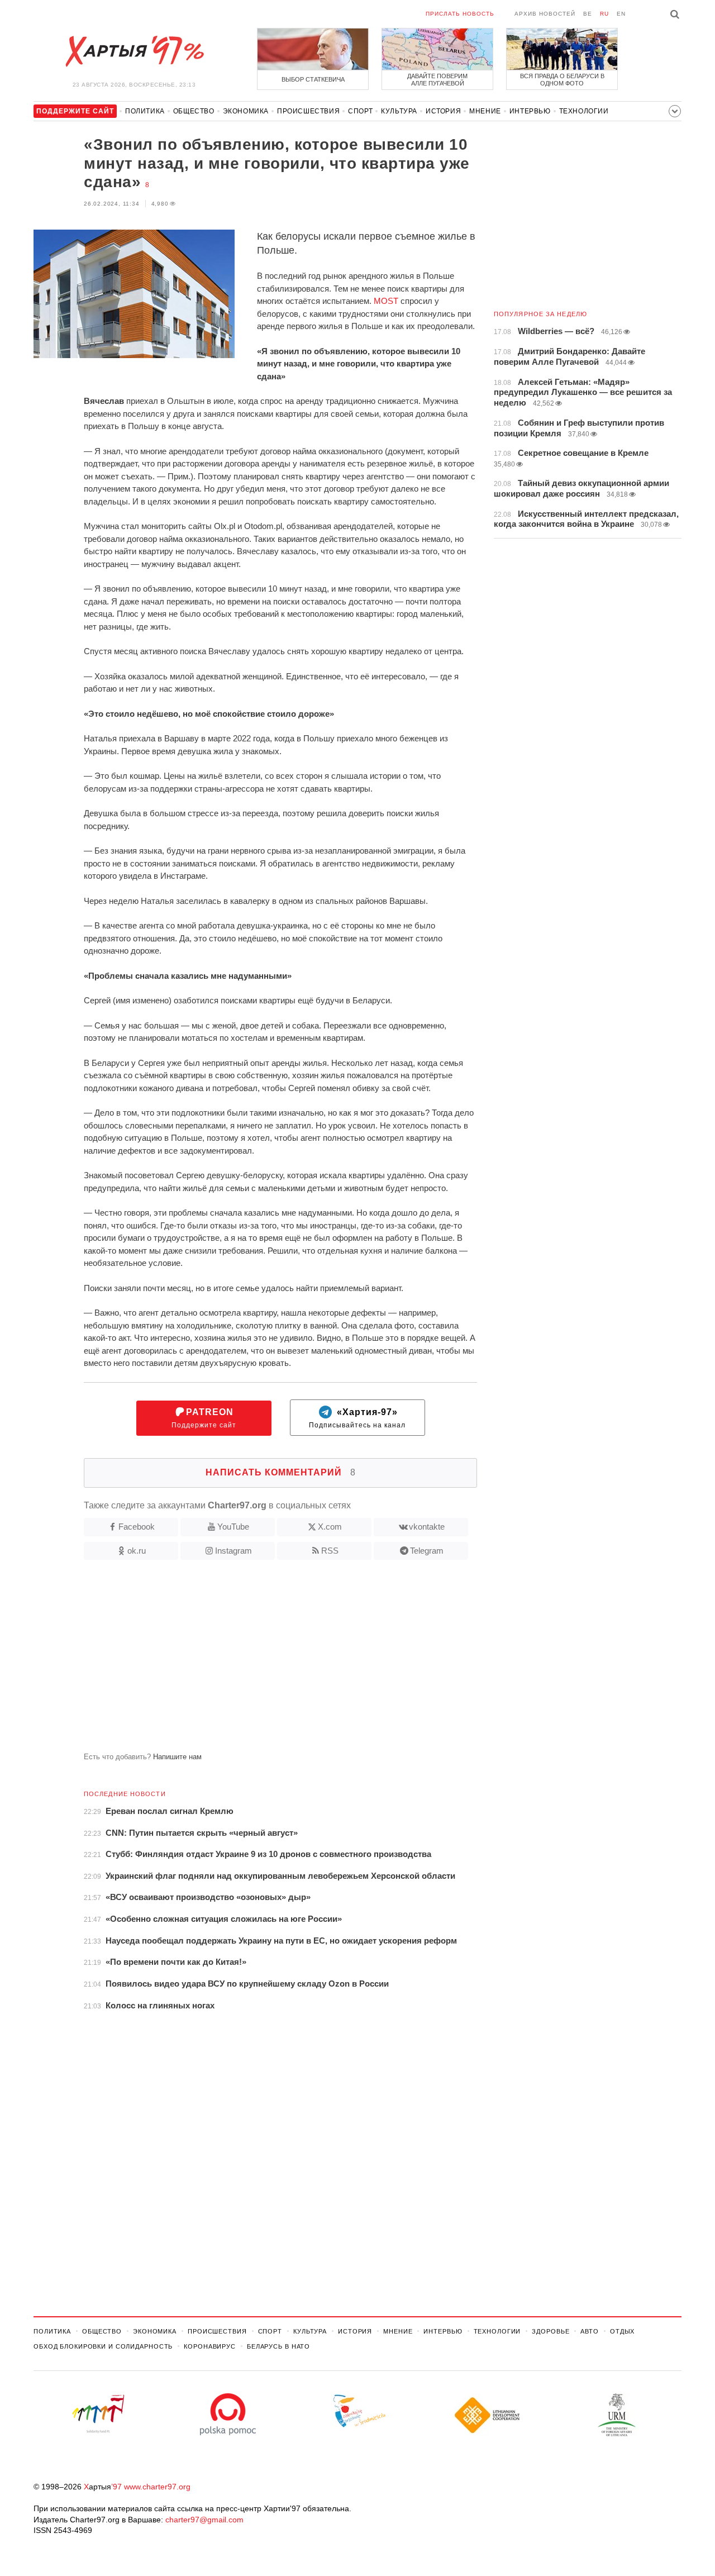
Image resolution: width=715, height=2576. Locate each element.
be (588, 14)
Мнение (485, 111)
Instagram (233, 1551)
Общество (194, 111)
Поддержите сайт (204, 1418)
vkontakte (427, 1527)
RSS (330, 1551)
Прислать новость (460, 14)
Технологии (584, 111)
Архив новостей (545, 14)
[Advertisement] (255, 1660)
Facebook (137, 1527)
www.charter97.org (157, 2487)
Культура (399, 111)
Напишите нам (177, 1757)
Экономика (246, 111)
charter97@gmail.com (204, 2520)
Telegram (427, 1551)
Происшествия (308, 111)
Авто (590, 2331)
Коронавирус (210, 2346)
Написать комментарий (281, 1472)
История (443, 111)
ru (604, 14)
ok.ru (137, 1551)
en (621, 14)
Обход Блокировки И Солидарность (103, 2346)
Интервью (530, 111)
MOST (386, 301)
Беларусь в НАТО (278, 2346)
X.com (330, 1527)
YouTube (233, 1527)
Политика (145, 111)
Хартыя (134, 51)
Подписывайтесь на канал (357, 1418)
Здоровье (550, 2331)
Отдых (622, 2331)
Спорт (360, 111)
